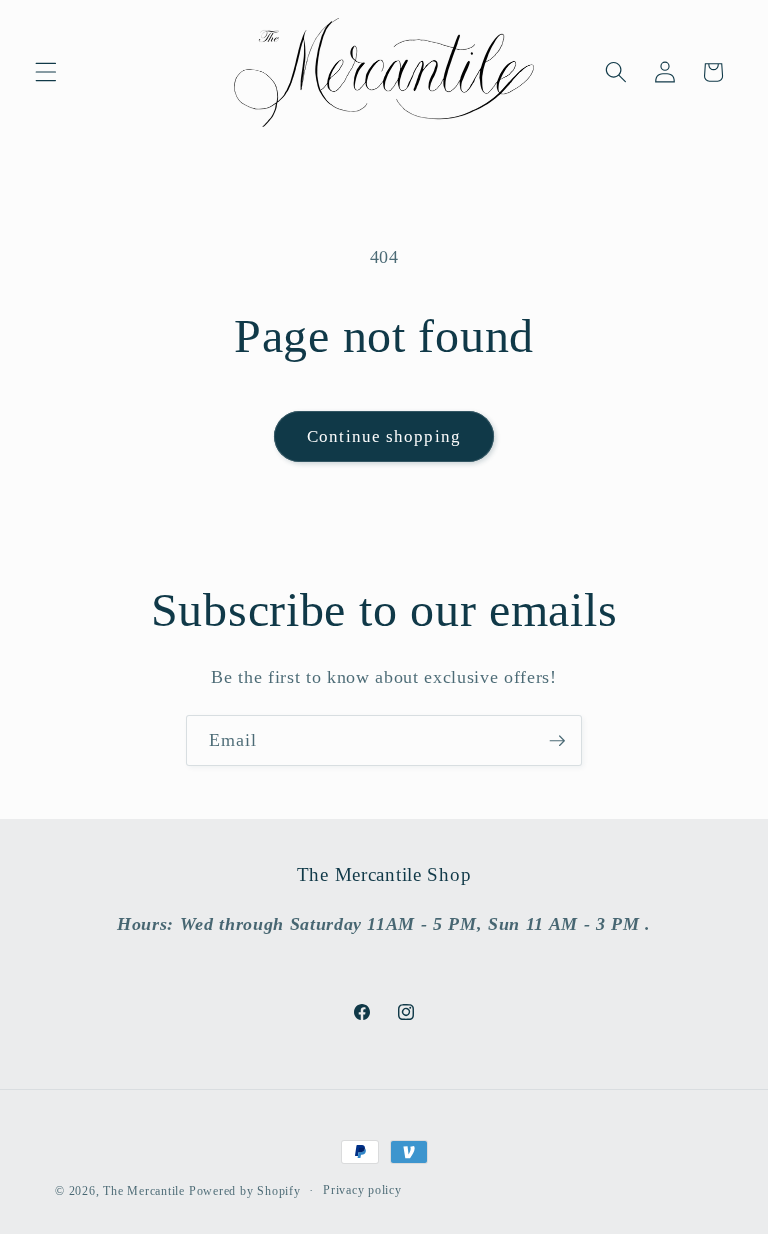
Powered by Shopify (245, 1191)
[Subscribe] (557, 741)
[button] (46, 72)
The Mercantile (144, 1191)
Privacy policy (362, 1190)
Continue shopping (384, 436)
